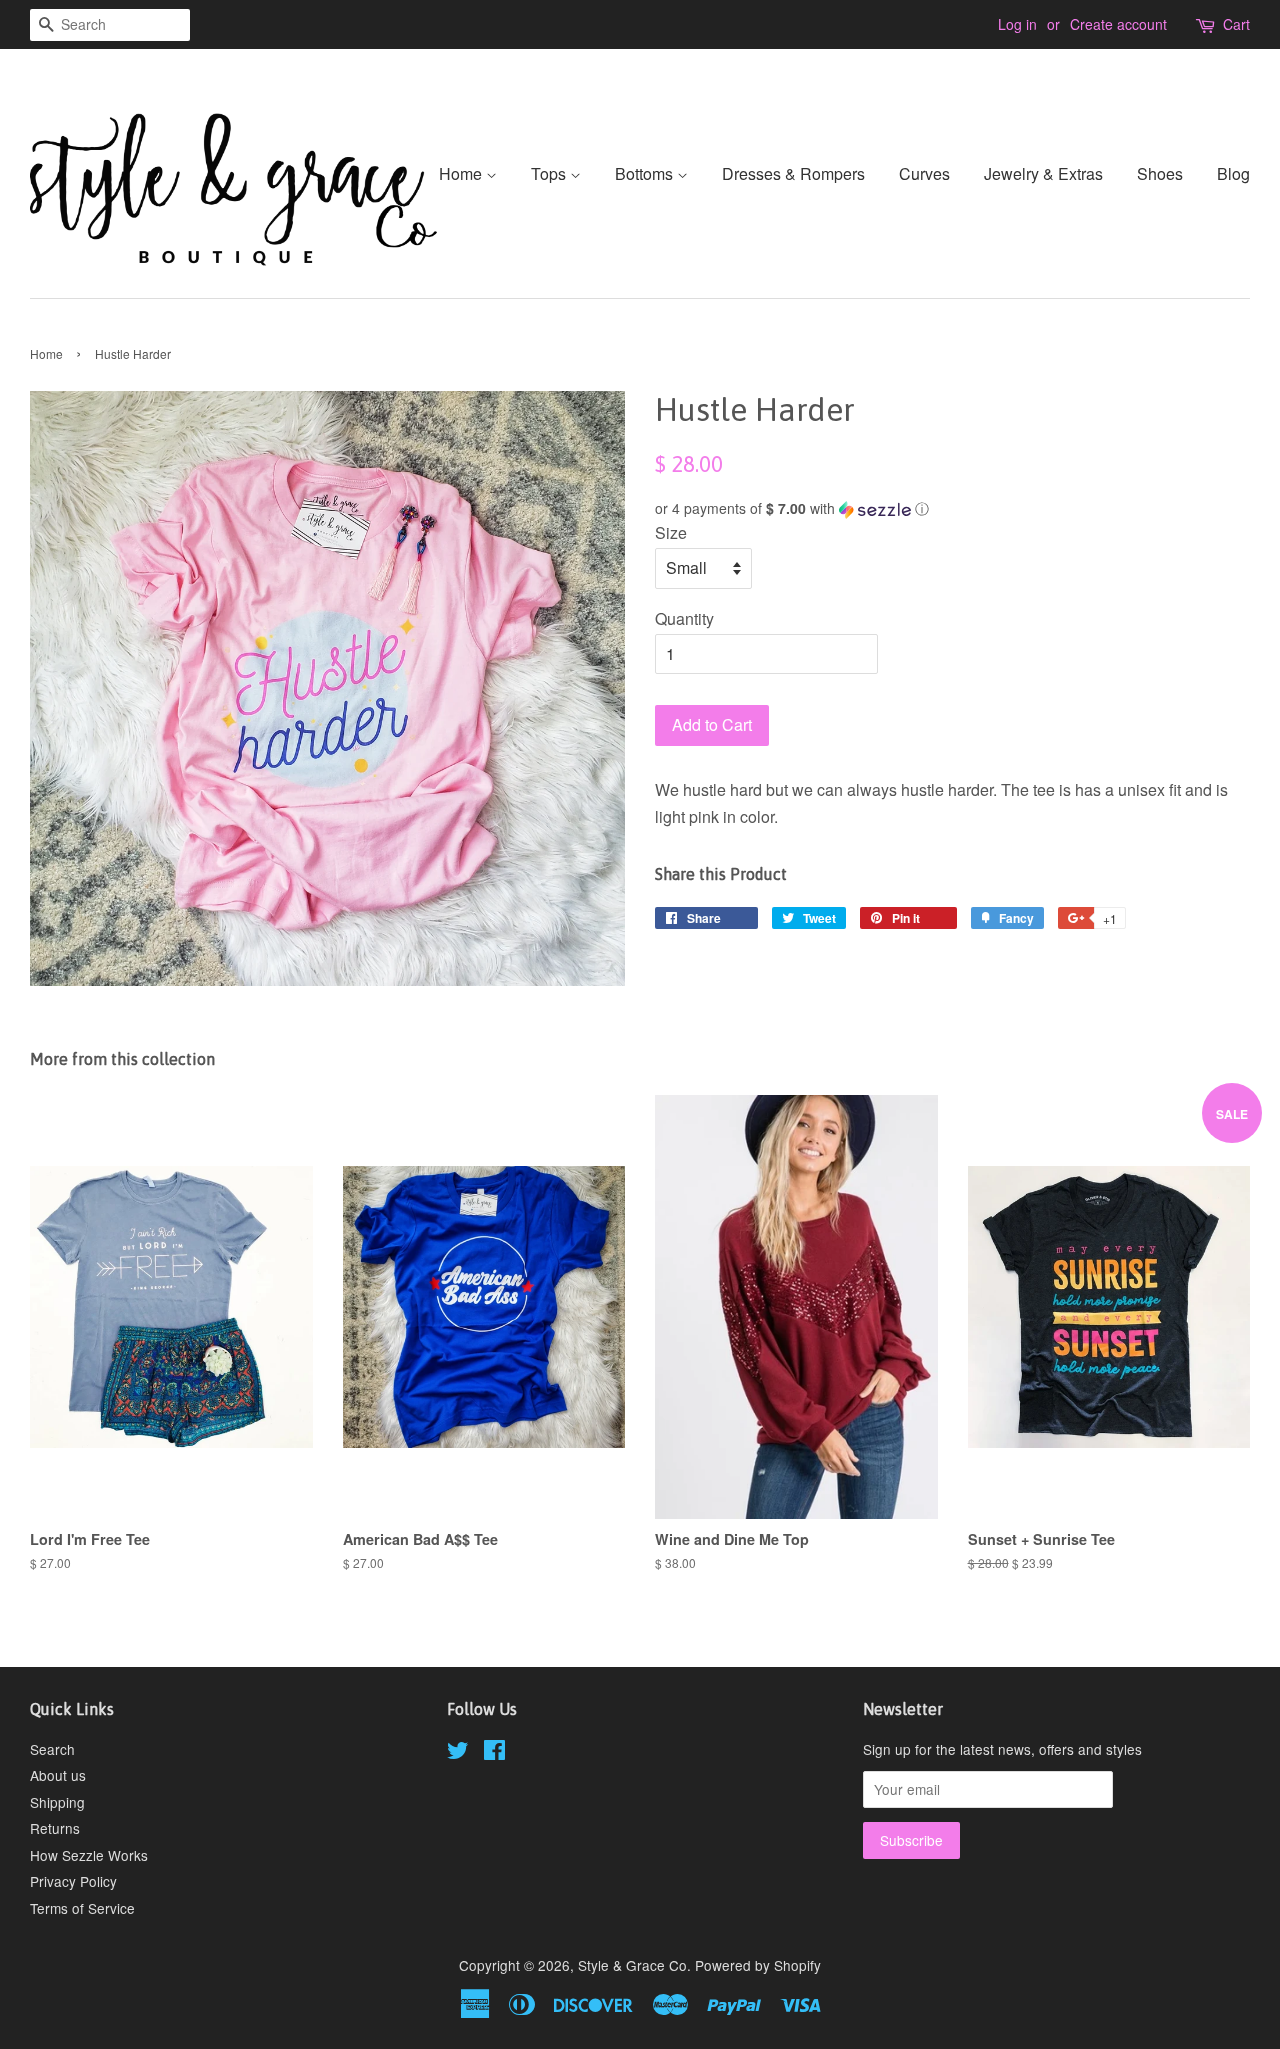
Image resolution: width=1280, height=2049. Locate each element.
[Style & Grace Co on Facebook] (494, 1753)
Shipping (57, 1802)
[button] (952, 508)
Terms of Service (82, 1908)
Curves (924, 173)
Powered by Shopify (758, 1965)
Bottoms (646, 173)
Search (52, 1749)
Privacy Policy (73, 1881)
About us (58, 1775)
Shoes (1160, 173)
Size (671, 532)
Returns (55, 1828)
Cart (1236, 24)
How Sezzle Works (89, 1855)
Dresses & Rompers (793, 173)
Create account (1118, 24)
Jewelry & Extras (1043, 173)
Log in (1017, 24)
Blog (1233, 173)
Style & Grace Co (632, 1965)
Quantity (684, 618)
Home (462, 173)
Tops (550, 173)
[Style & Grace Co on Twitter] (458, 1753)
